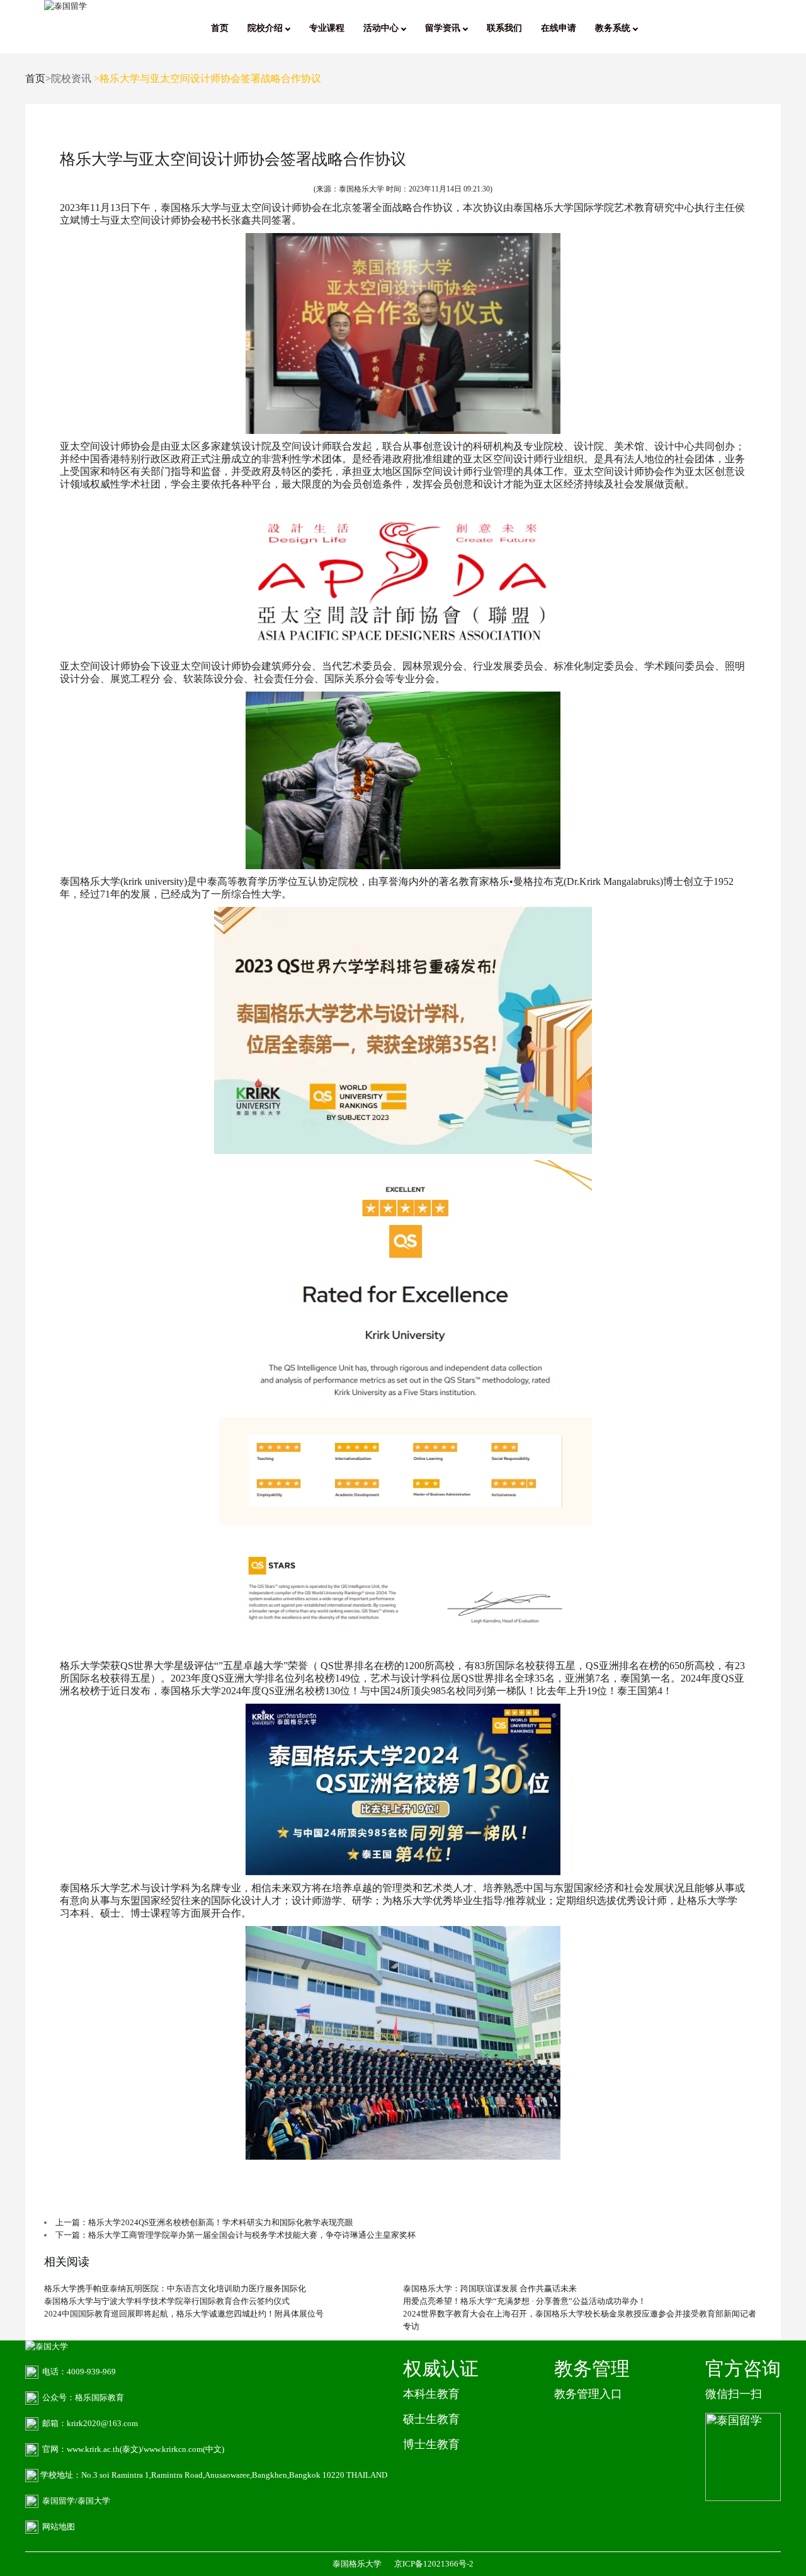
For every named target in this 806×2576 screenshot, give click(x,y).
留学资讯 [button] (444, 28)
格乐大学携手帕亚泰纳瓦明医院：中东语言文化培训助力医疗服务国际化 (175, 2288)
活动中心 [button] (382, 28)
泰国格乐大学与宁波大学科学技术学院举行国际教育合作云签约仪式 (167, 2301)
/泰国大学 (93, 2501)
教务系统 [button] (614, 28)
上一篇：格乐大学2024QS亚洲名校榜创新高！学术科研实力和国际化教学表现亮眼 (204, 2222)
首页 (220, 28)
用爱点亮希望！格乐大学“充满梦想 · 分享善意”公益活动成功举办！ (525, 2301)
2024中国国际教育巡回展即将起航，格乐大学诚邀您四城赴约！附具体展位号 (184, 2314)
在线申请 (559, 28)
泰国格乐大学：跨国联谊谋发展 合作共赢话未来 (490, 2288)
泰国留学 (59, 2501)
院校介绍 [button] (266, 28)
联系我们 (504, 28)
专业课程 (327, 28)
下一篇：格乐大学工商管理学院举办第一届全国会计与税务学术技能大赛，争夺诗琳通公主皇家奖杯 (236, 2235)
